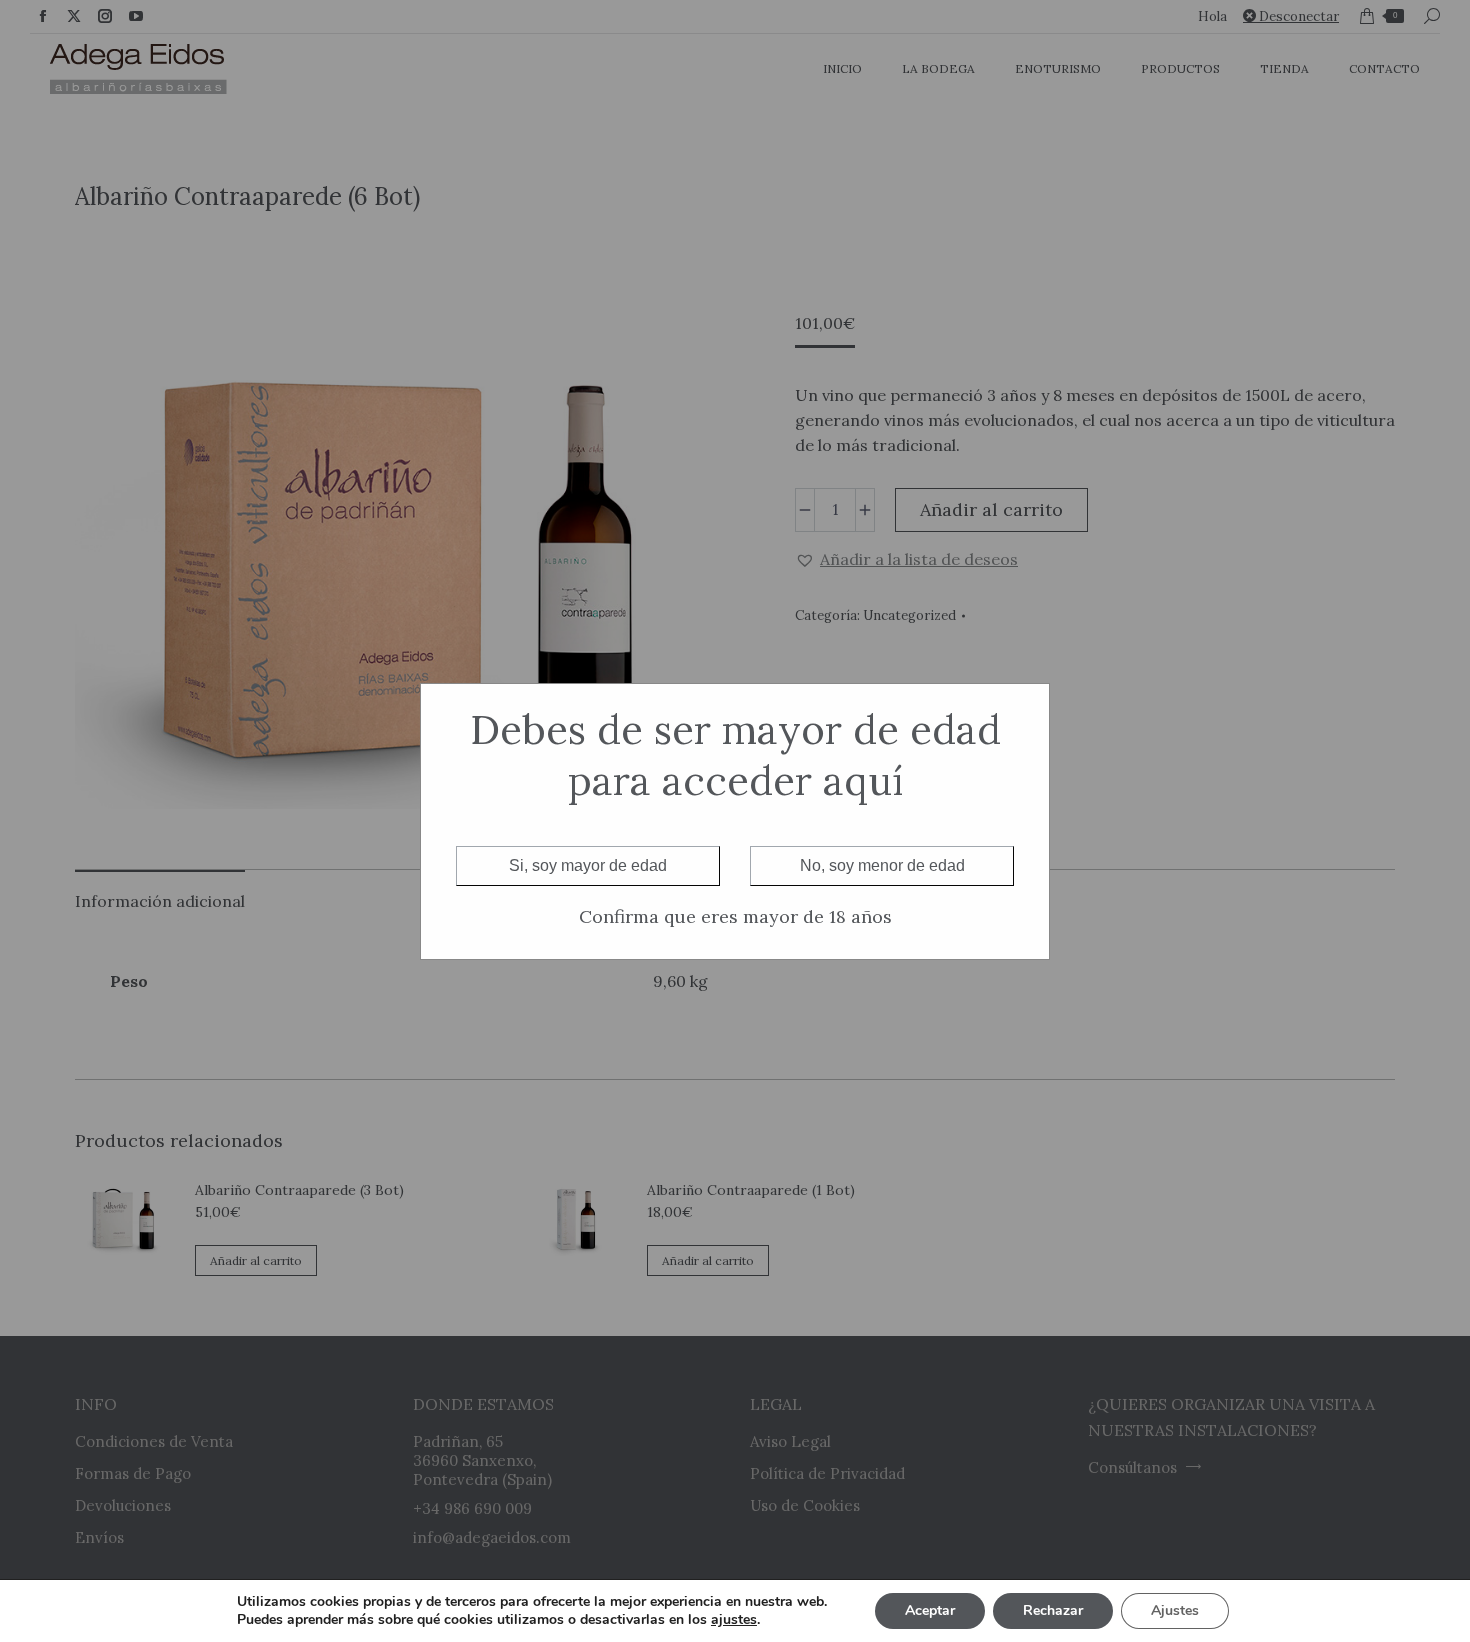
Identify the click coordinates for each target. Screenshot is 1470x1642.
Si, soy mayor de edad (588, 865)
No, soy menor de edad (882, 865)
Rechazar (1053, 1610)
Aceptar (930, 1610)
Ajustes (1175, 1610)
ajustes (734, 1620)
